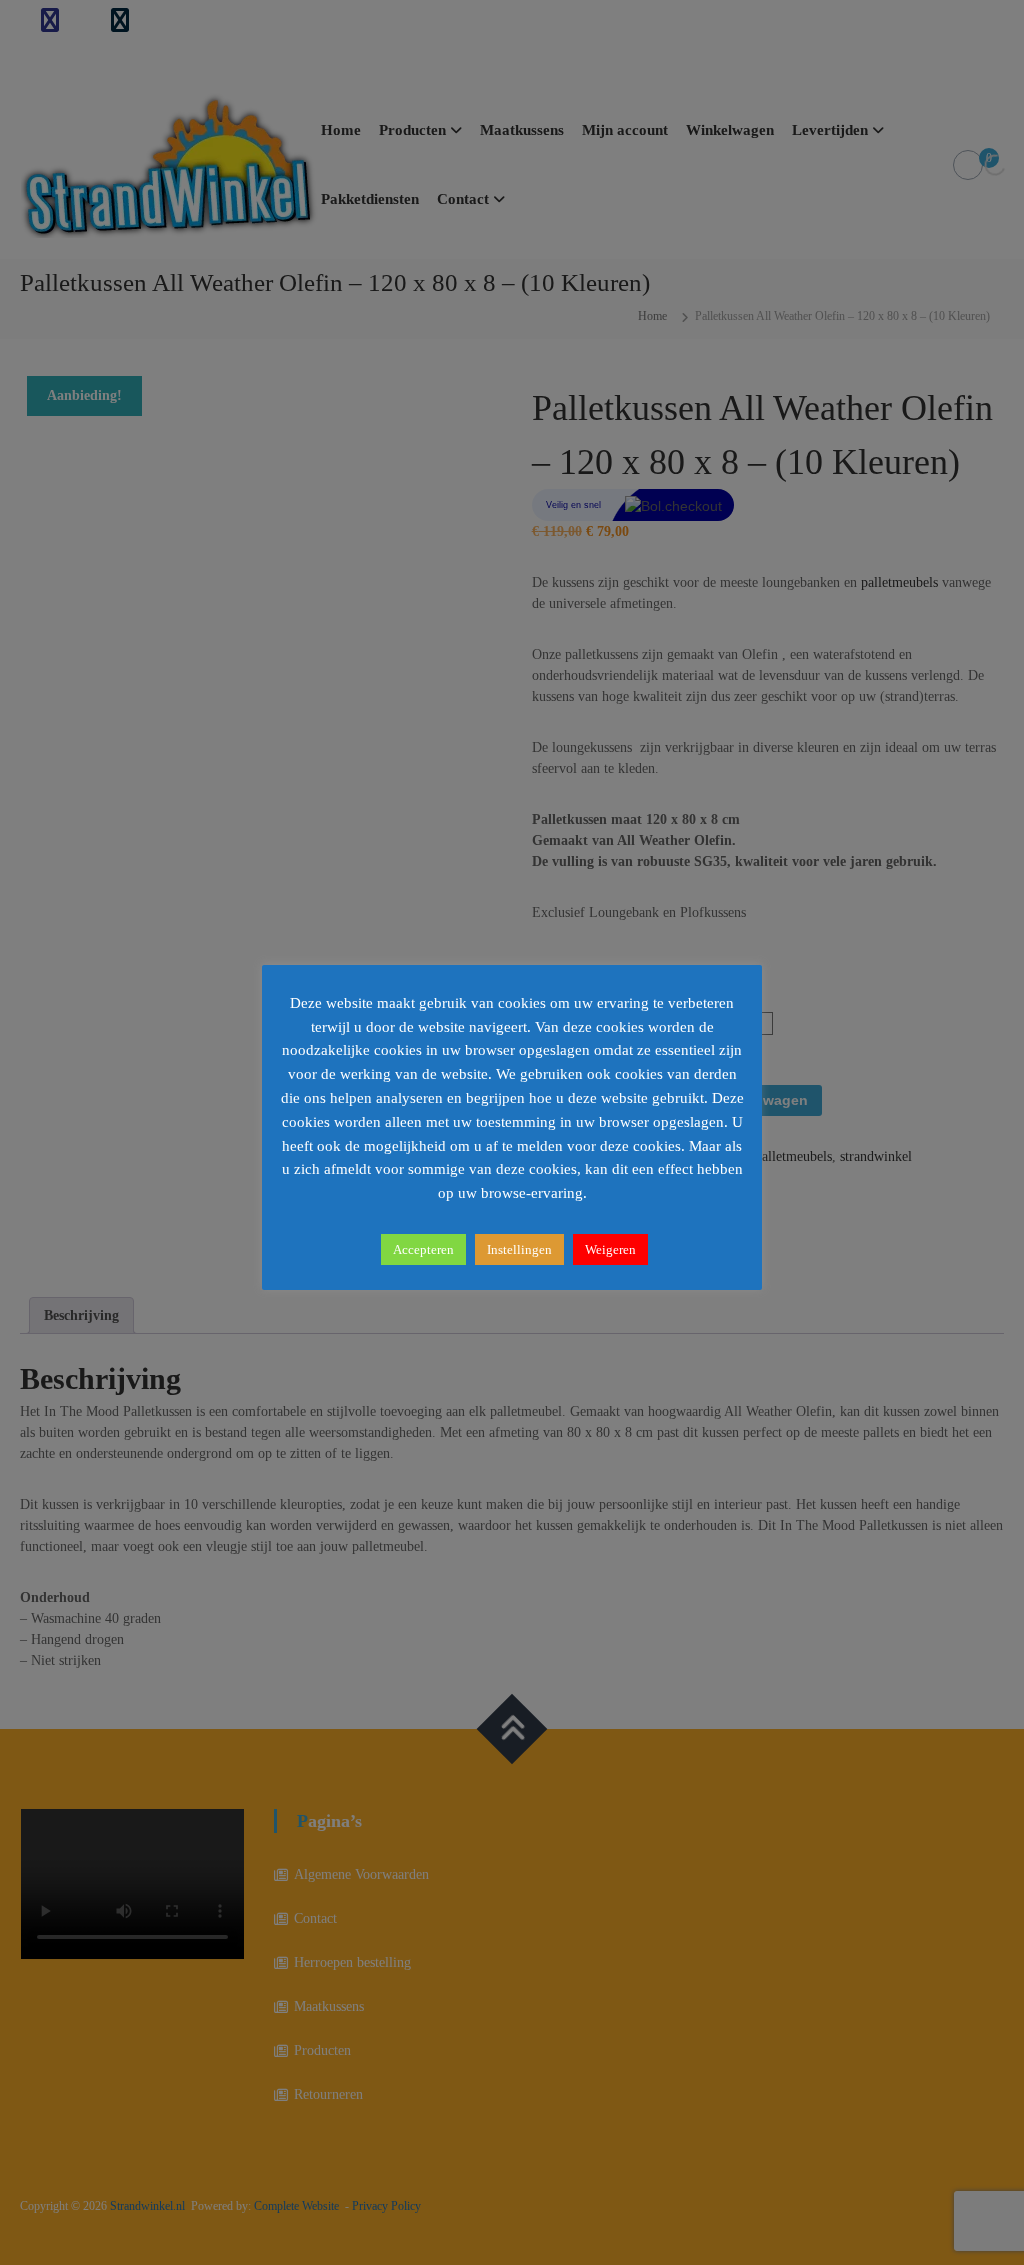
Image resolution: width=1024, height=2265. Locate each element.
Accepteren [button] (423, 1249)
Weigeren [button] (610, 1249)
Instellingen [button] (519, 1249)
